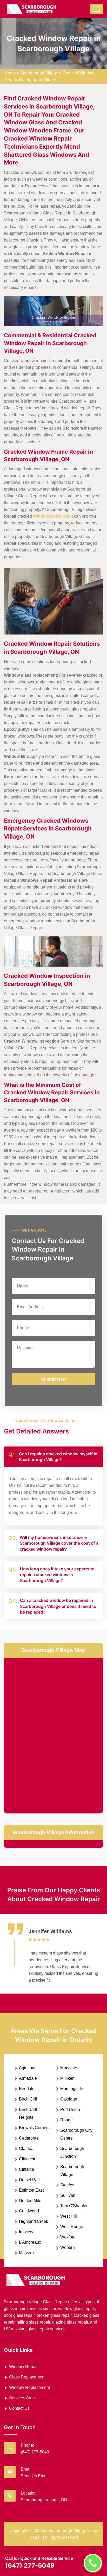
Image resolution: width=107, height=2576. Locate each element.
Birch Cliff (28, 2099)
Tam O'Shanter (74, 2206)
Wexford (68, 2237)
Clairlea (26, 2149)
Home (10, 73)
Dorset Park (30, 2180)
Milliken (67, 2078)
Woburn (68, 2247)
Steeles (67, 2185)
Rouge (66, 2120)
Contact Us (19, 2408)
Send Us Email (35, 2476)
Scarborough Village (39, 73)
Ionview (26, 2232)
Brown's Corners (34, 2128)
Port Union (70, 2109)
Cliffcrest (27, 2159)
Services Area (22, 2398)
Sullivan (68, 2195)
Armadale (28, 2078)
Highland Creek (34, 2221)
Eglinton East (31, 2190)
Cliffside (26, 2169)
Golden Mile (30, 2201)
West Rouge (72, 2227)
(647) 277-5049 (35, 2452)
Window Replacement (29, 2387)
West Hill (69, 2216)
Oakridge (69, 2099)
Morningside (72, 2089)
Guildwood (29, 2211)
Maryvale (69, 2068)
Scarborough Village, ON (44, 2500)
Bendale (27, 2089)
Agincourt (28, 2068)
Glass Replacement (27, 2377)
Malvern (26, 2253)
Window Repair (23, 2367)
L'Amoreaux (30, 2242)
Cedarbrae (29, 2138)
